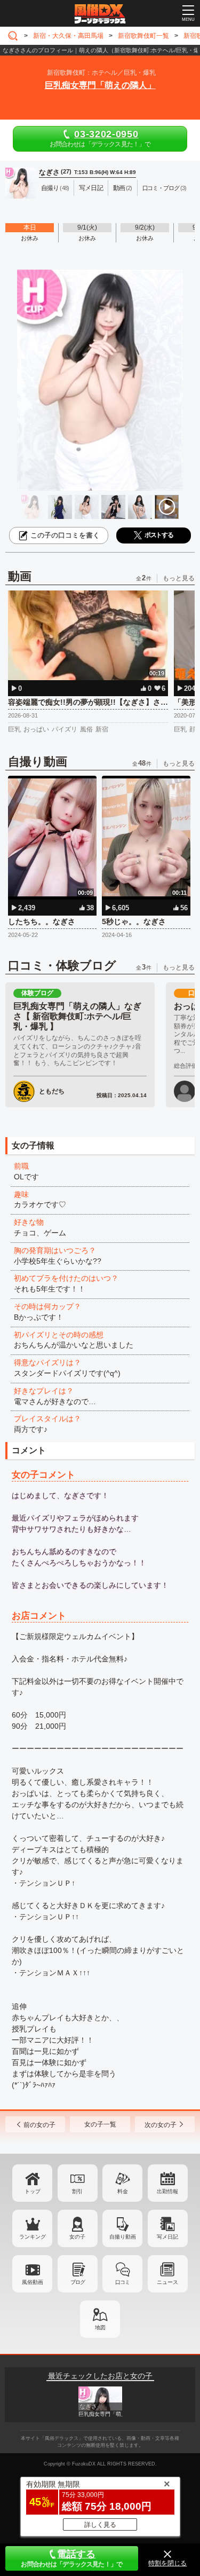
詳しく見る (100, 2525)
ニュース (167, 2282)
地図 (100, 2327)
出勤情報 (167, 2191)
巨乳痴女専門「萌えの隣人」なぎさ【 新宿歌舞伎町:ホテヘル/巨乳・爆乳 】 (77, 1016)
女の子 (77, 2237)
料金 (123, 2191)
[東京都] (15, 36)
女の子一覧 (100, 2124)
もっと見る (179, 578)
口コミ (122, 2282)
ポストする (159, 535)
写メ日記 (167, 2237)
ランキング (33, 2237)
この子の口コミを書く (65, 535)
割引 (77, 2191)
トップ (33, 2191)
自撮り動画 (123, 2237)
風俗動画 (33, 2282)
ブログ (78, 2282)
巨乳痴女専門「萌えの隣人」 (100, 85)
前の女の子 (39, 2125)
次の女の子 (161, 2125)
